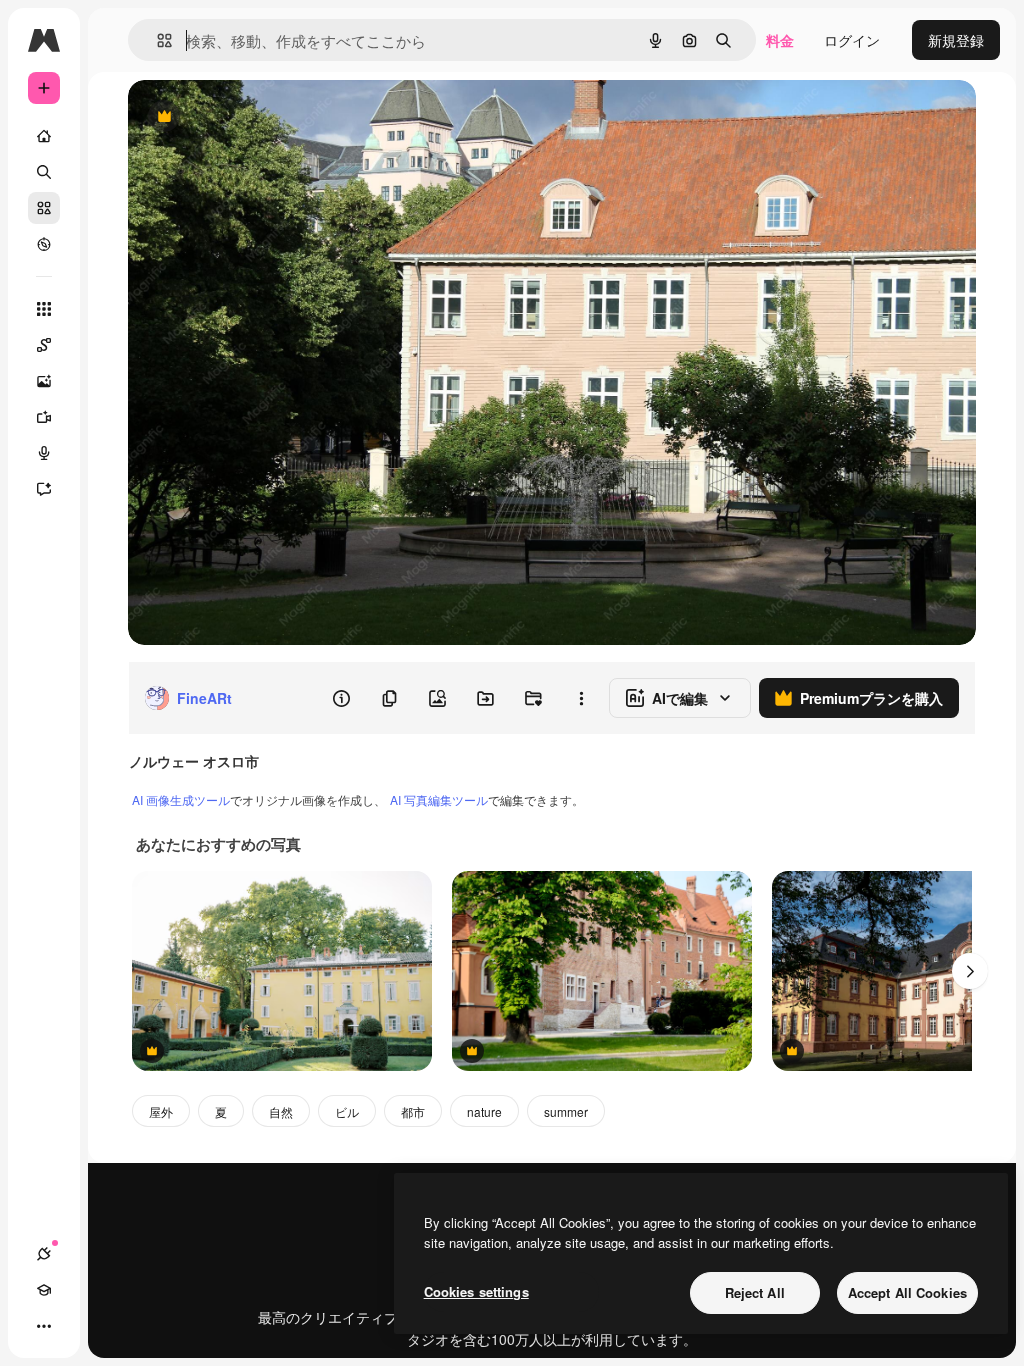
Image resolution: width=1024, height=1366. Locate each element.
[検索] (44, 172)
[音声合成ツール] (44, 453)
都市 (413, 1111)
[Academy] (44, 1290)
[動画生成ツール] (44, 417)
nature (484, 1111)
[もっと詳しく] (44, 244)
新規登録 (956, 40)
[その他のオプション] (581, 698)
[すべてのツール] (44, 309)
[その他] (44, 1326)
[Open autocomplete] (156, 40)
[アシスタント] (44, 489)
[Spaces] (44, 345)
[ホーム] (44, 136)
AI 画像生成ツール (181, 799)
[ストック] (44, 208)
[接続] (44, 1254)
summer (566, 1111)
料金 (780, 40)
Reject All (755, 1292)
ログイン (852, 40)
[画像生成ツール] (44, 381)
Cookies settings (476, 1291)
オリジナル (265, 117)
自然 (281, 1111)
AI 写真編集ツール (439, 799)
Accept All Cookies (907, 1292)
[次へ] (970, 971)
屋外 (161, 1111)
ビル (347, 1111)
